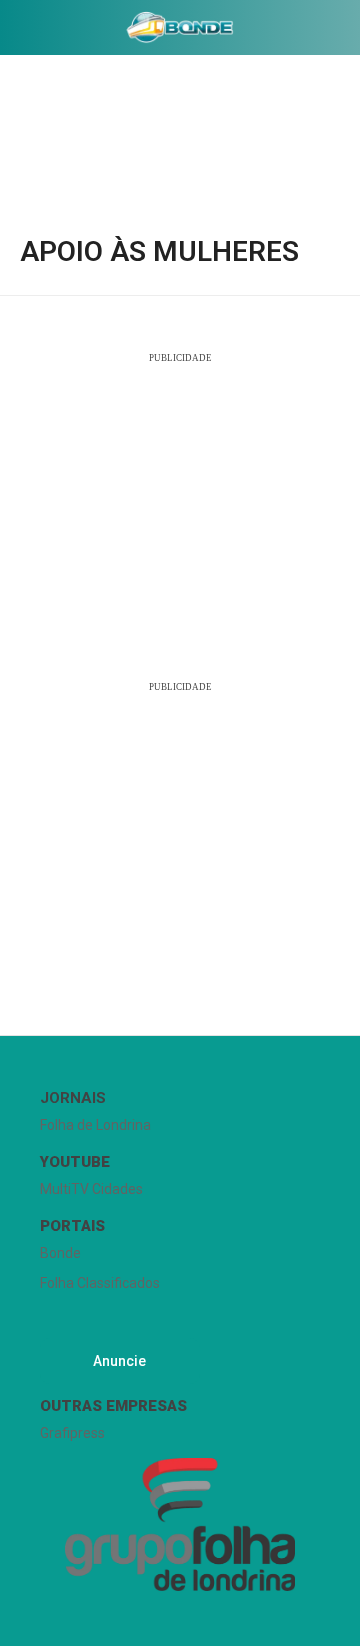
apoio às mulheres (159, 252)
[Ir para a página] (180, 27)
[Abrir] (15, 31)
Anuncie (119, 1361)
